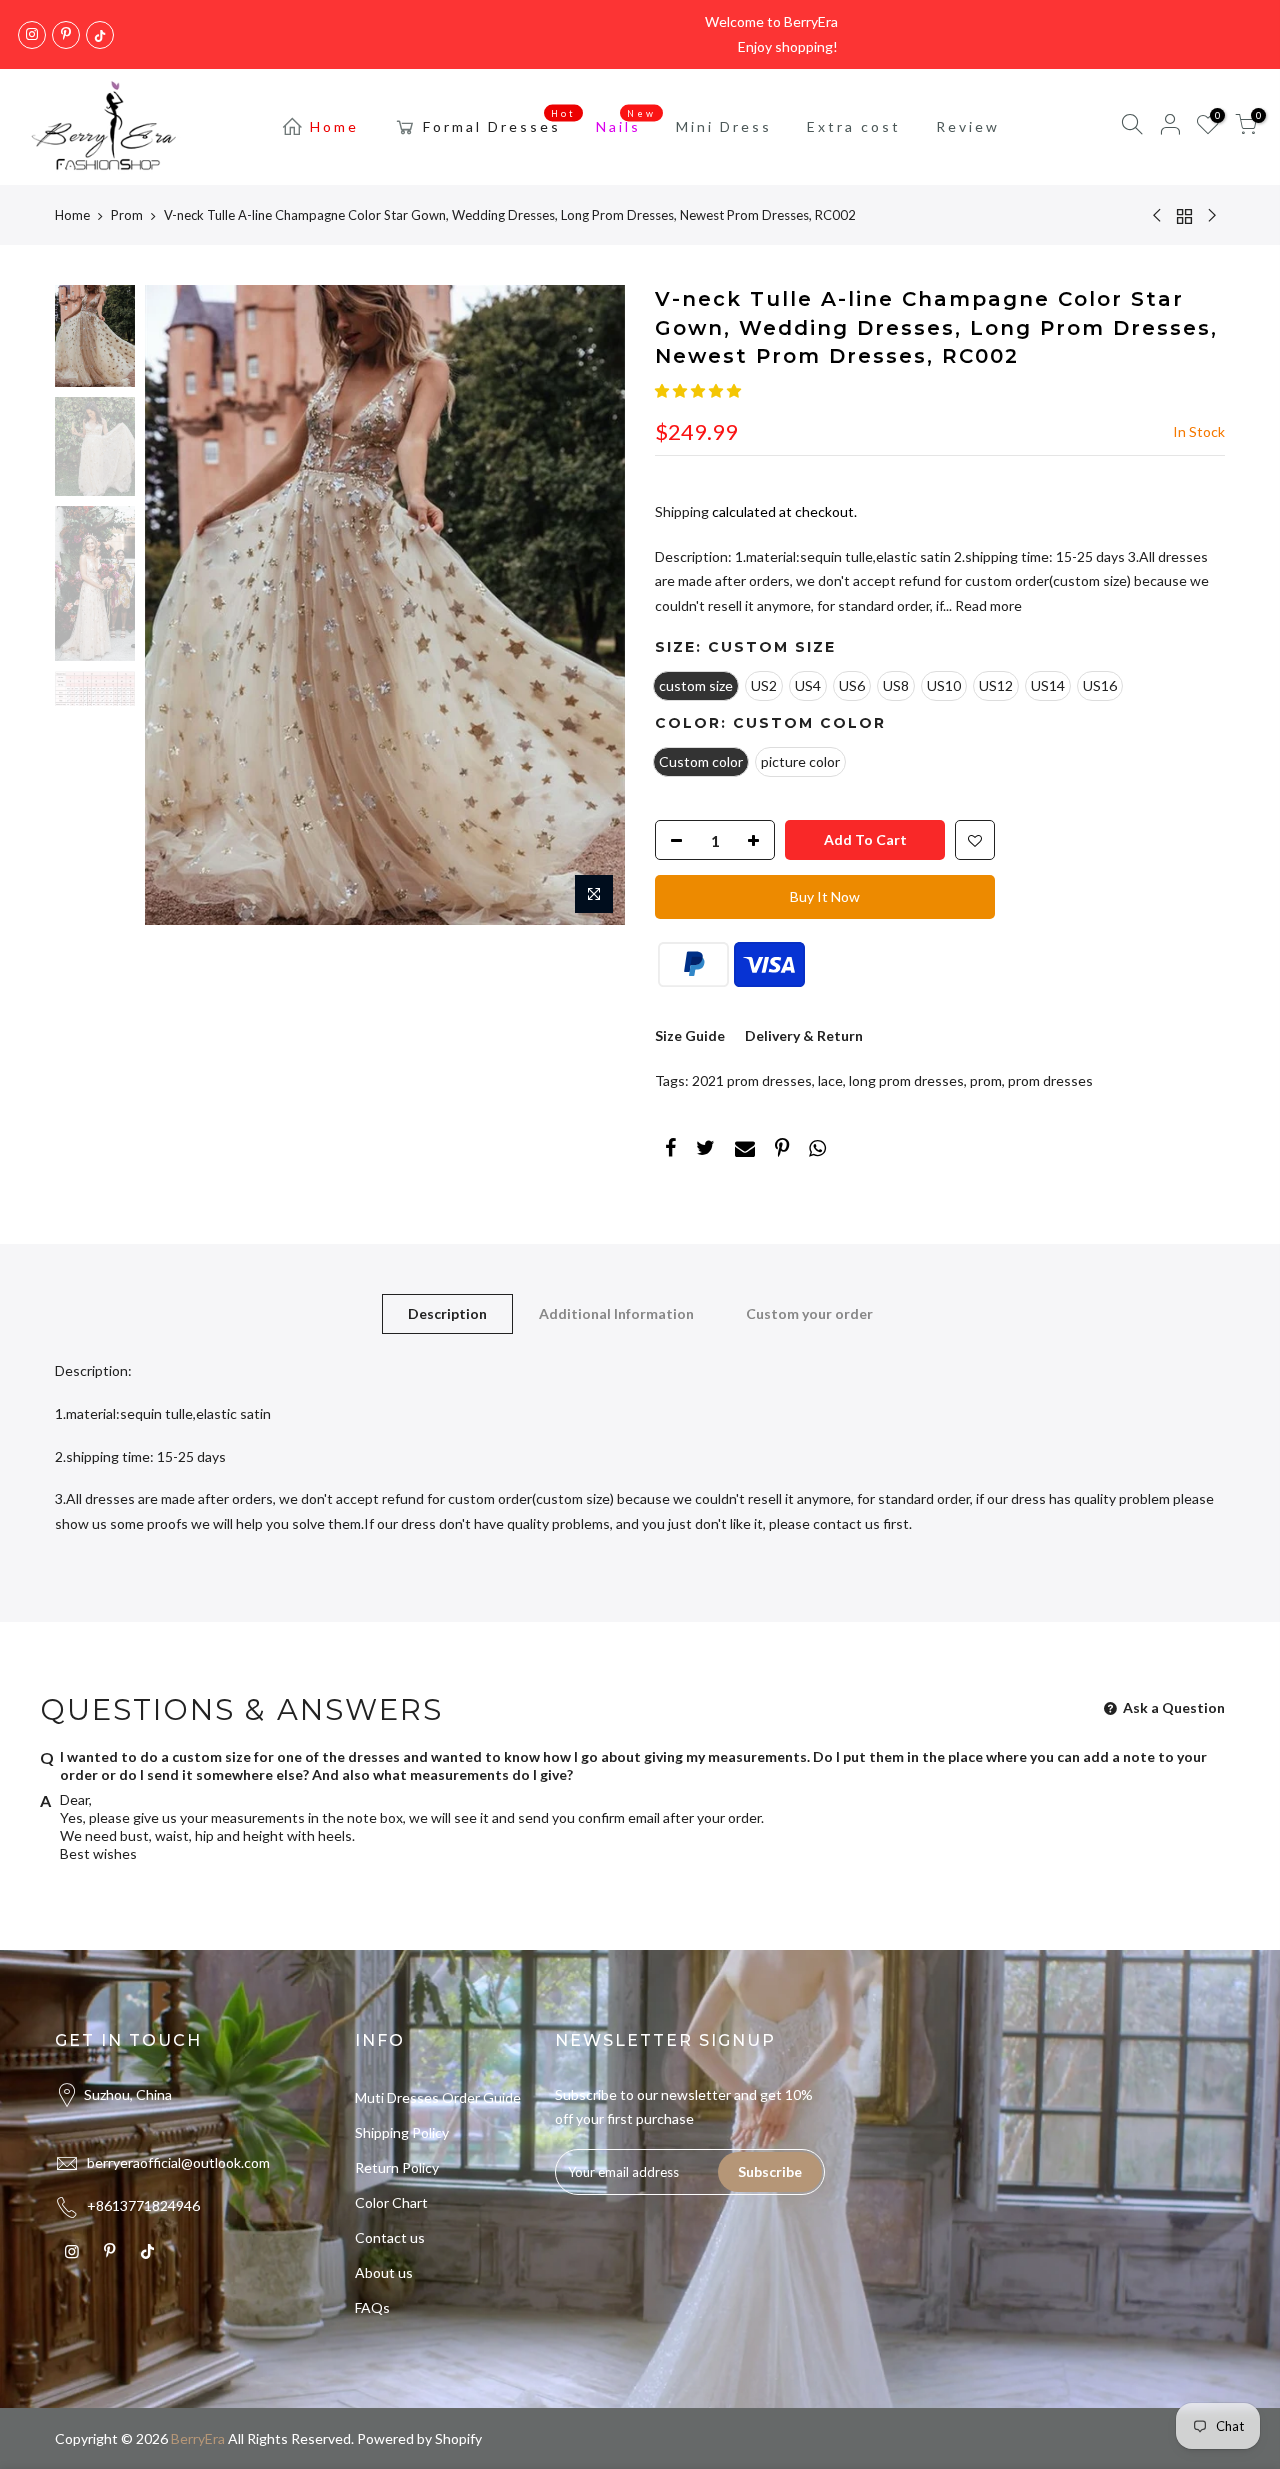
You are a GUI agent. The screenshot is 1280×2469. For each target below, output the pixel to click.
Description (447, 1313)
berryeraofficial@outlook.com (178, 2162)
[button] (698, 390)
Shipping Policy (402, 2132)
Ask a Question (1172, 1707)
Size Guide (690, 1035)
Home (334, 126)
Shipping (682, 511)
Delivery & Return (804, 1035)
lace (830, 1080)
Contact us (390, 2237)
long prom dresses (906, 1080)
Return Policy (397, 2167)
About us (384, 2272)
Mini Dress (724, 126)
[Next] (590, 605)
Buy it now (825, 896)
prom (986, 1080)
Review (968, 126)
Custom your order (809, 1313)
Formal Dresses (500, 121)
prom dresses (1050, 1080)
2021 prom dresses (752, 1080)
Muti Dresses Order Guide (438, 2097)
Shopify (458, 2438)
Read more (987, 605)
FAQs (372, 2307)
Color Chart (391, 2202)
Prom (127, 215)
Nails (626, 121)
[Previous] (180, 605)
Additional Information (616, 1313)
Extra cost (854, 126)
